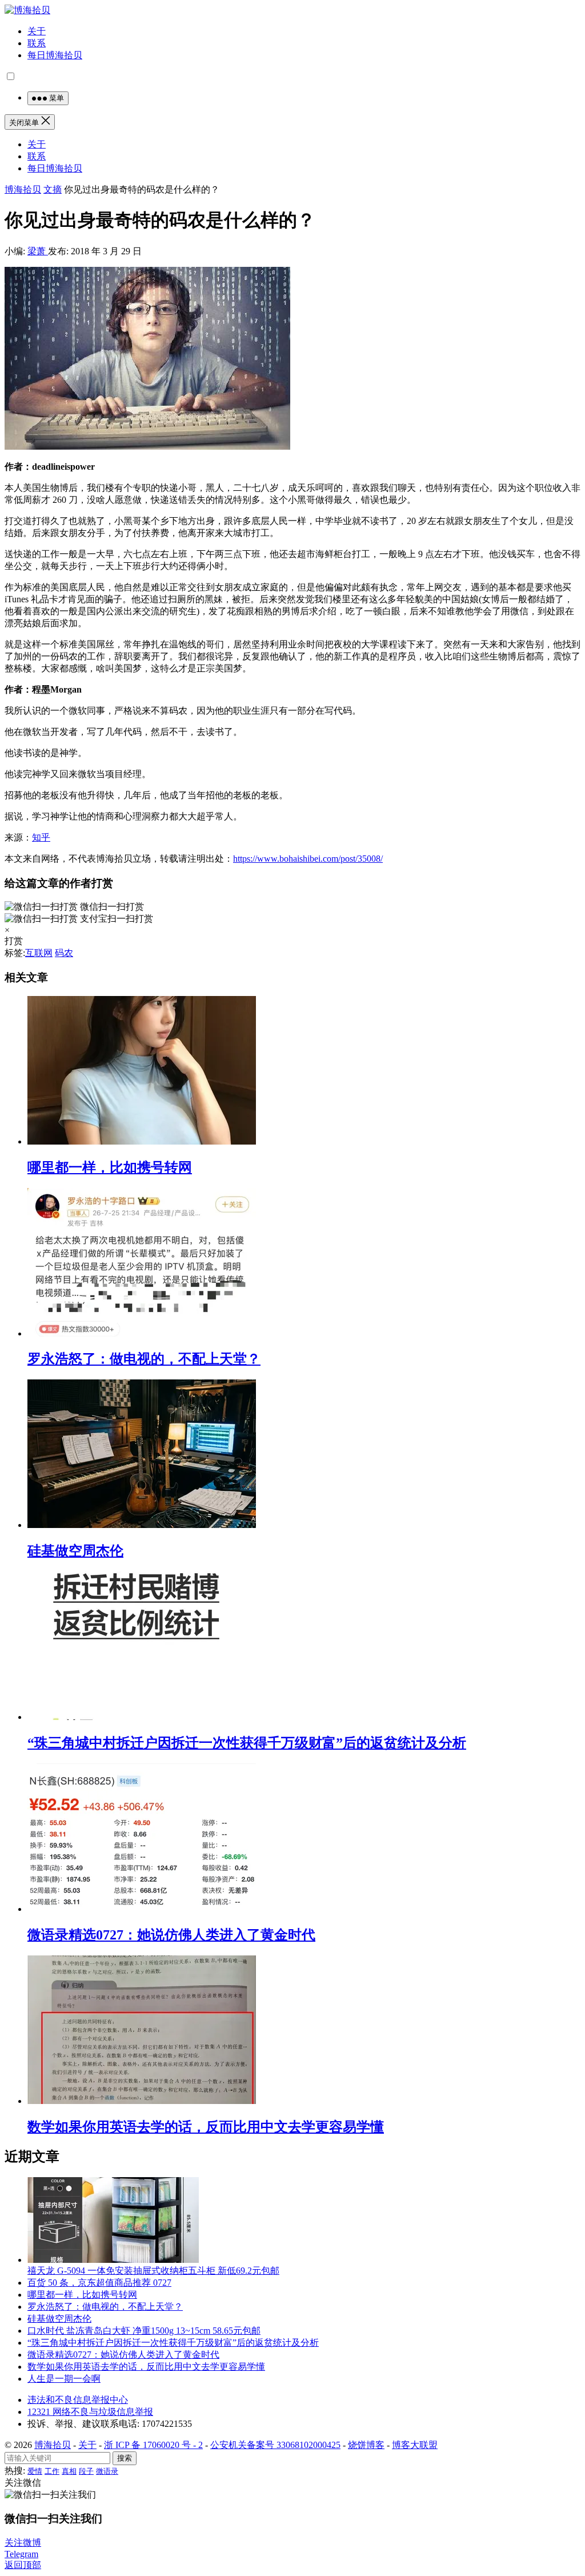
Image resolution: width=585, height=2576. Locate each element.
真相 (69, 2471)
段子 (86, 2471)
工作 (52, 2471)
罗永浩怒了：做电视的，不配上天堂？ (144, 1359)
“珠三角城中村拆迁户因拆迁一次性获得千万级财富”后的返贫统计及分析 (247, 1743)
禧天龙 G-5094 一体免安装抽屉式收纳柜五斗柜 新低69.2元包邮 (153, 2271)
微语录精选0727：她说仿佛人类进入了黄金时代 (171, 1935)
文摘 (53, 189)
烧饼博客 (366, 2445)
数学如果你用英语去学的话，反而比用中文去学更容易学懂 (206, 2127)
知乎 (41, 837)
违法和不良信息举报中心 (78, 2400)
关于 (37, 31)
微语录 (107, 2471)
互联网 (39, 953)
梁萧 (38, 251)
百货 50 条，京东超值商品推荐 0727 (99, 2283)
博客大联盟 (415, 2445)
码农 (64, 953)
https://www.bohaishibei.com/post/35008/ (308, 859)
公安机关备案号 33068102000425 (275, 2445)
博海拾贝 (23, 189)
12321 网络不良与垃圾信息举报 (90, 2412)
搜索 (125, 2458)
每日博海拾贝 (55, 55)
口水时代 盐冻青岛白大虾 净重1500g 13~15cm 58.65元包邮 (144, 2331)
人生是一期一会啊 (64, 2379)
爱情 (35, 2471)
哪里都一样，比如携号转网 (110, 1167)
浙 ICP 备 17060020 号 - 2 (153, 2445)
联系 (37, 43)
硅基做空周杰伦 (75, 1551)
